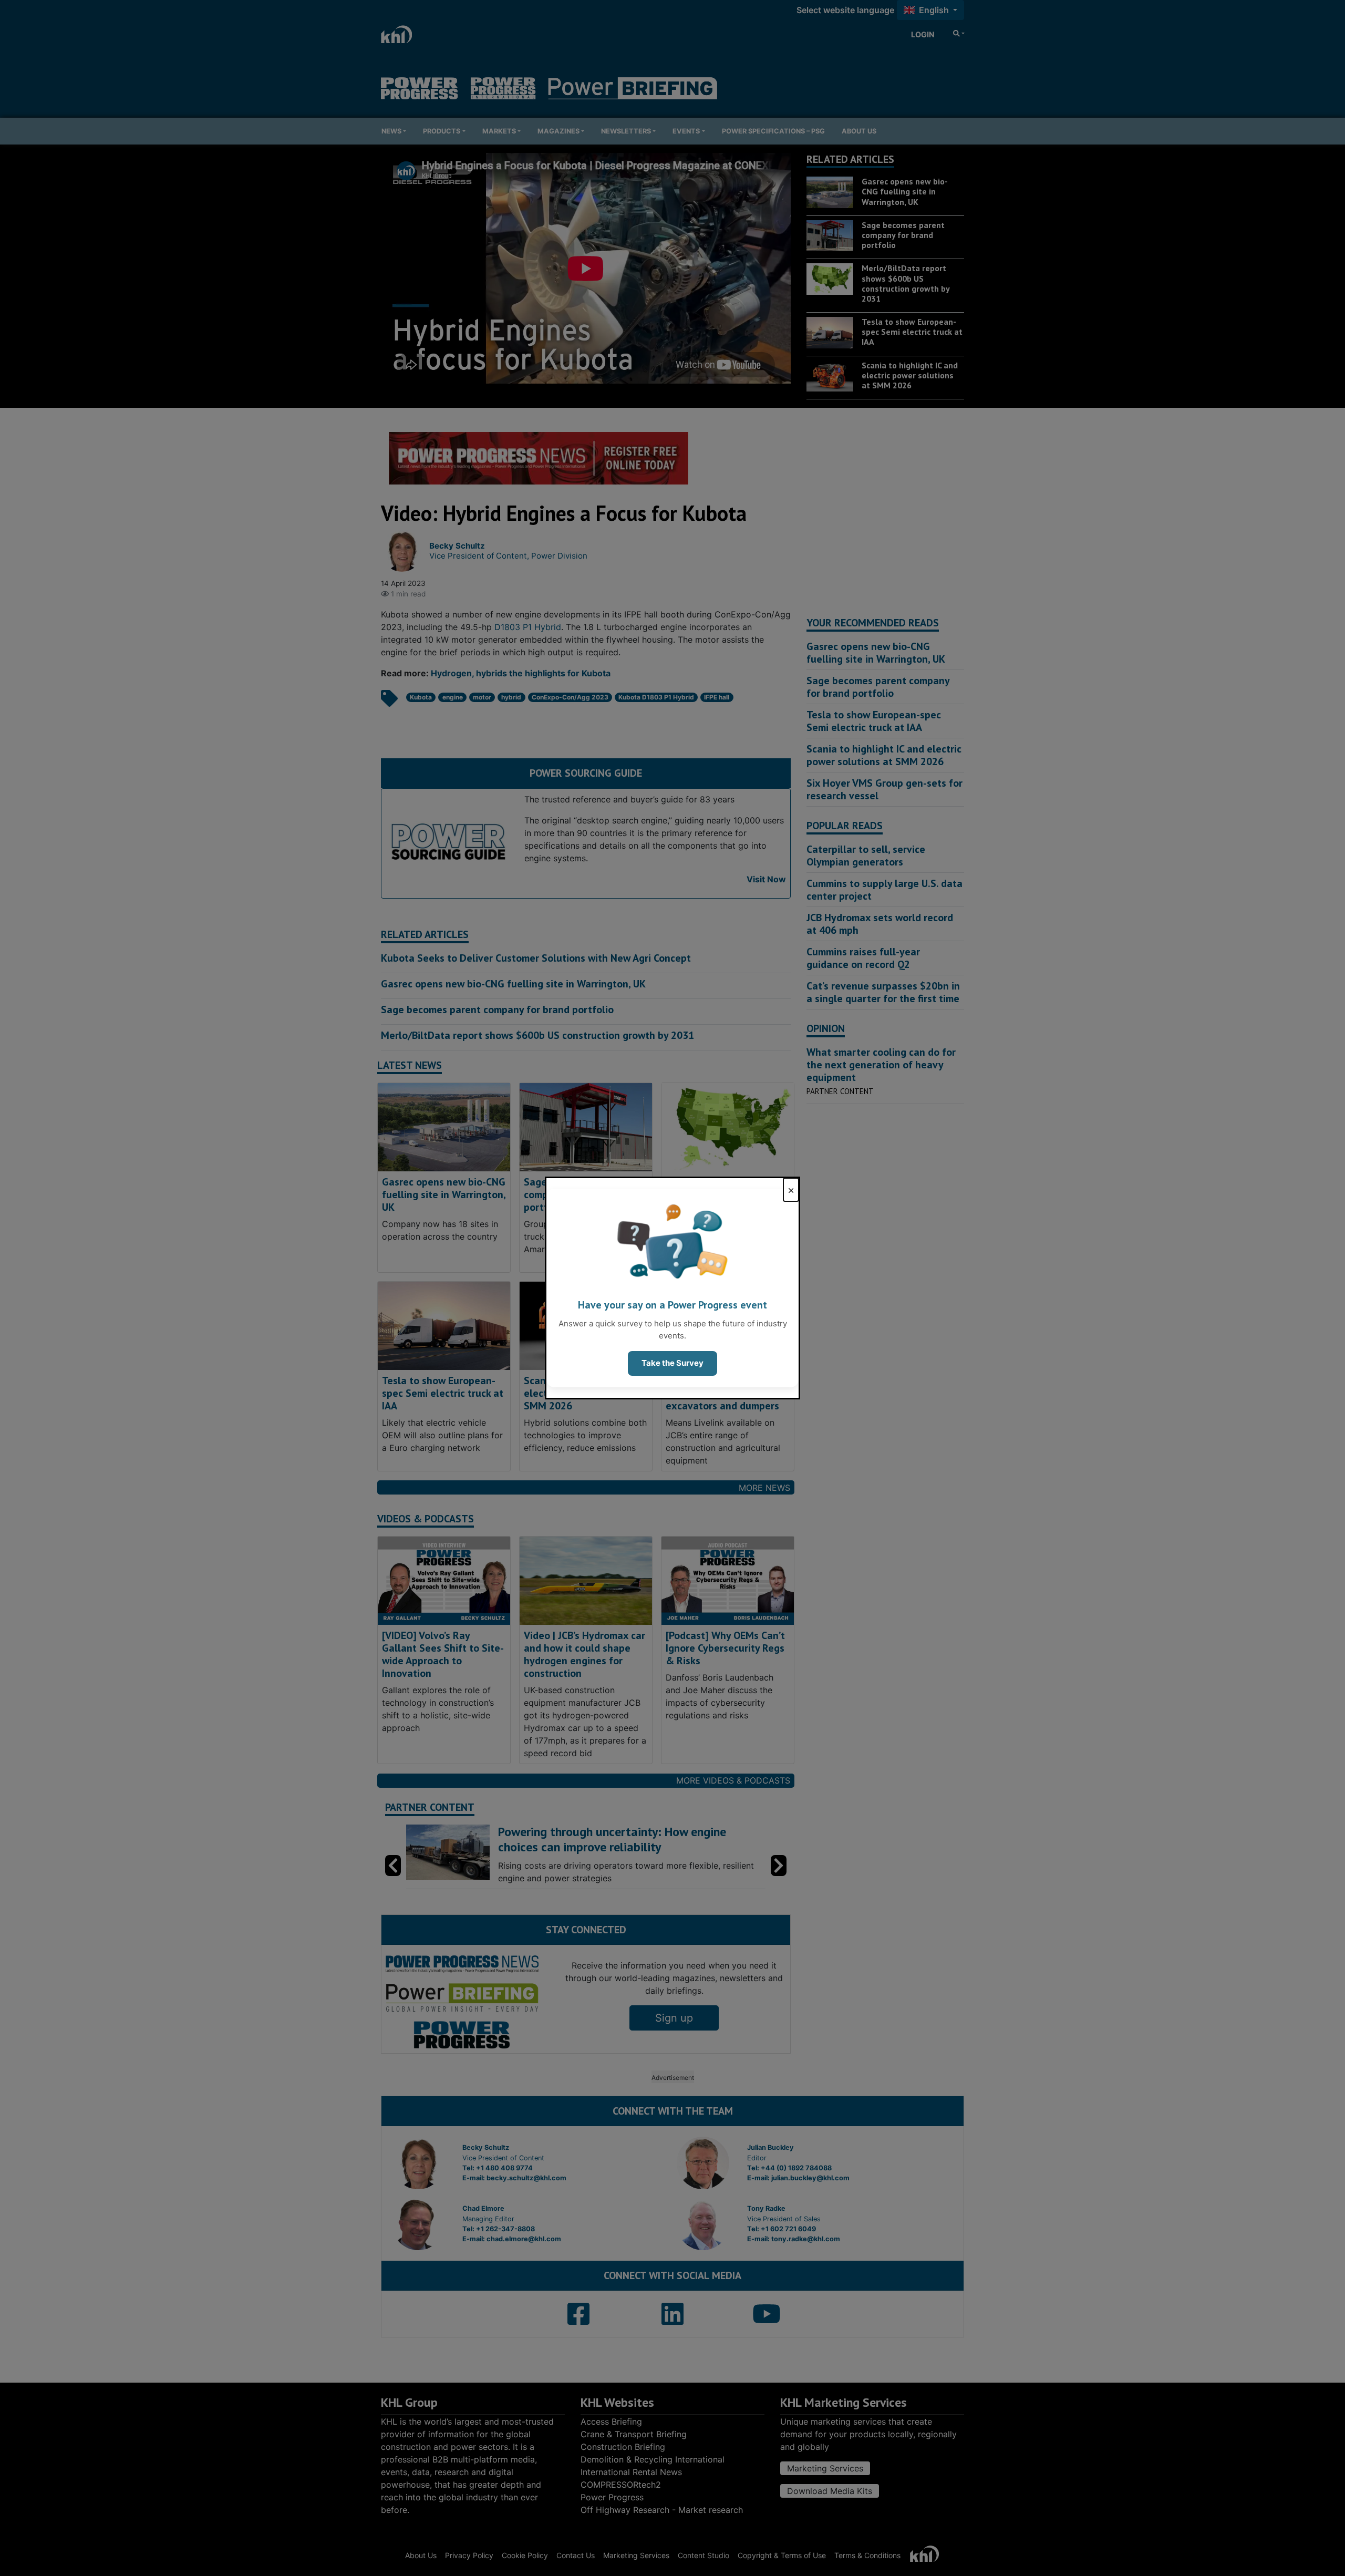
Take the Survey (672, 1363)
